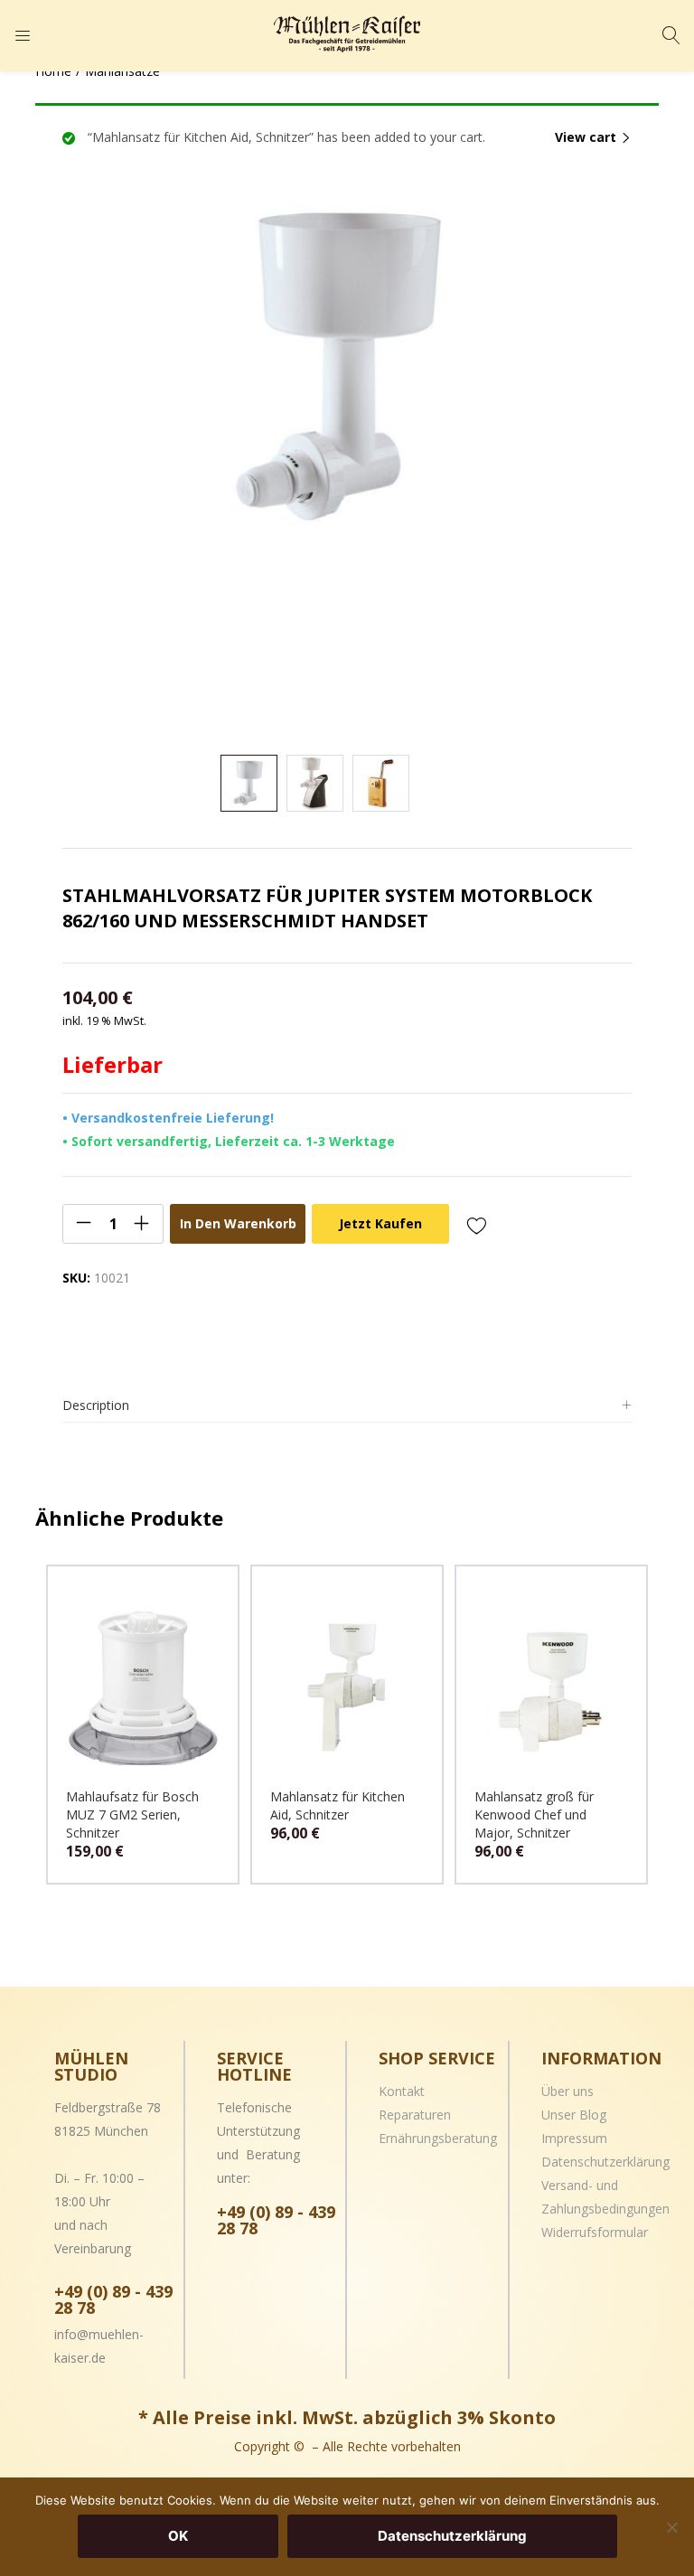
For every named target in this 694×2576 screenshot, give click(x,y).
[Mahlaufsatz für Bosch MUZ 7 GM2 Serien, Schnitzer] (143, 1687)
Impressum (574, 2138)
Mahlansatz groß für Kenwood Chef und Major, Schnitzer (534, 1814)
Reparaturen (415, 2115)
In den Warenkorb (238, 1223)
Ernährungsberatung (438, 2138)
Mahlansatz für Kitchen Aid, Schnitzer (338, 1805)
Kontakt (402, 2091)
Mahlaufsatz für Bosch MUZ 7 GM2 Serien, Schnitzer (132, 1814)
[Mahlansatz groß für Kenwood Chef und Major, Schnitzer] (551, 1687)
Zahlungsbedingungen (605, 2209)
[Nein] (671, 2527)
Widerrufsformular (595, 2232)
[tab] (347, 1406)
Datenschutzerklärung (605, 2162)
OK (178, 2536)
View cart (586, 137)
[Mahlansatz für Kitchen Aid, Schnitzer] (347, 1687)
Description (96, 1405)
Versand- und (580, 2185)
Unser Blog (574, 2115)
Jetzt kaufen (380, 1223)
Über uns (567, 2091)
